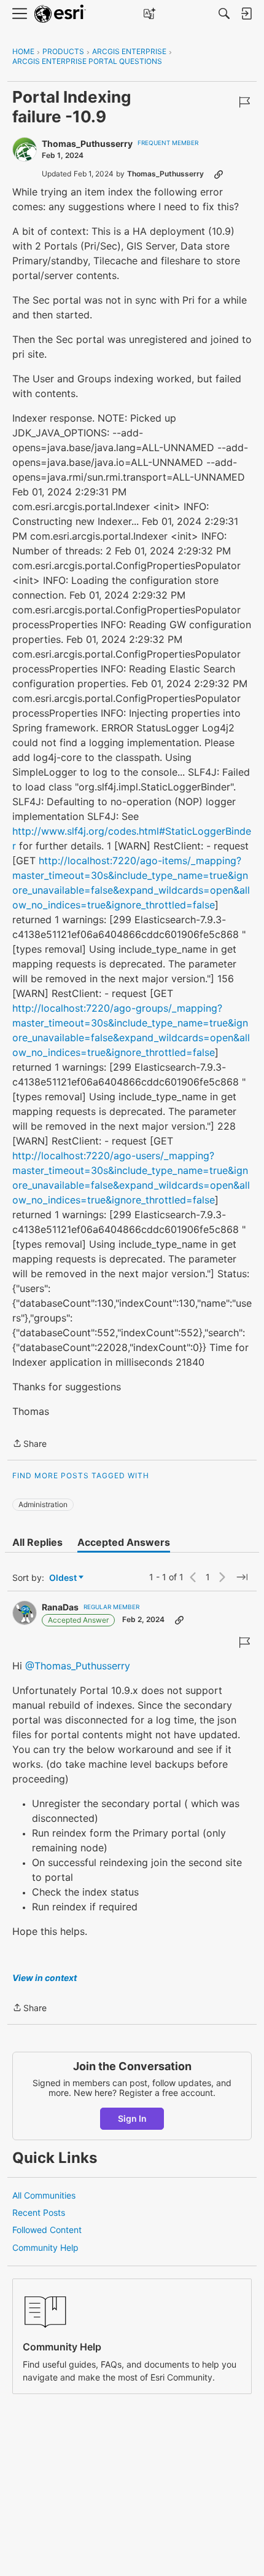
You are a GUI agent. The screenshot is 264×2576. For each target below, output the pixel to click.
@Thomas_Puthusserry (78, 1666)
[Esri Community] (60, 14)
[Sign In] (246, 14)
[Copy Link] (219, 174)
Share (29, 1444)
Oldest (64, 1578)
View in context (45, 1978)
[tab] (37, 1542)
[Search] (224, 14)
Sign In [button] (132, 2118)
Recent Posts (39, 2212)
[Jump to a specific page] (242, 1577)
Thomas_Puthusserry (87, 144)
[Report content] (244, 102)
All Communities (44, 2195)
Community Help (45, 2247)
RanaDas (60, 1607)
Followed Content (47, 2230)
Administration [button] (43, 1504)
